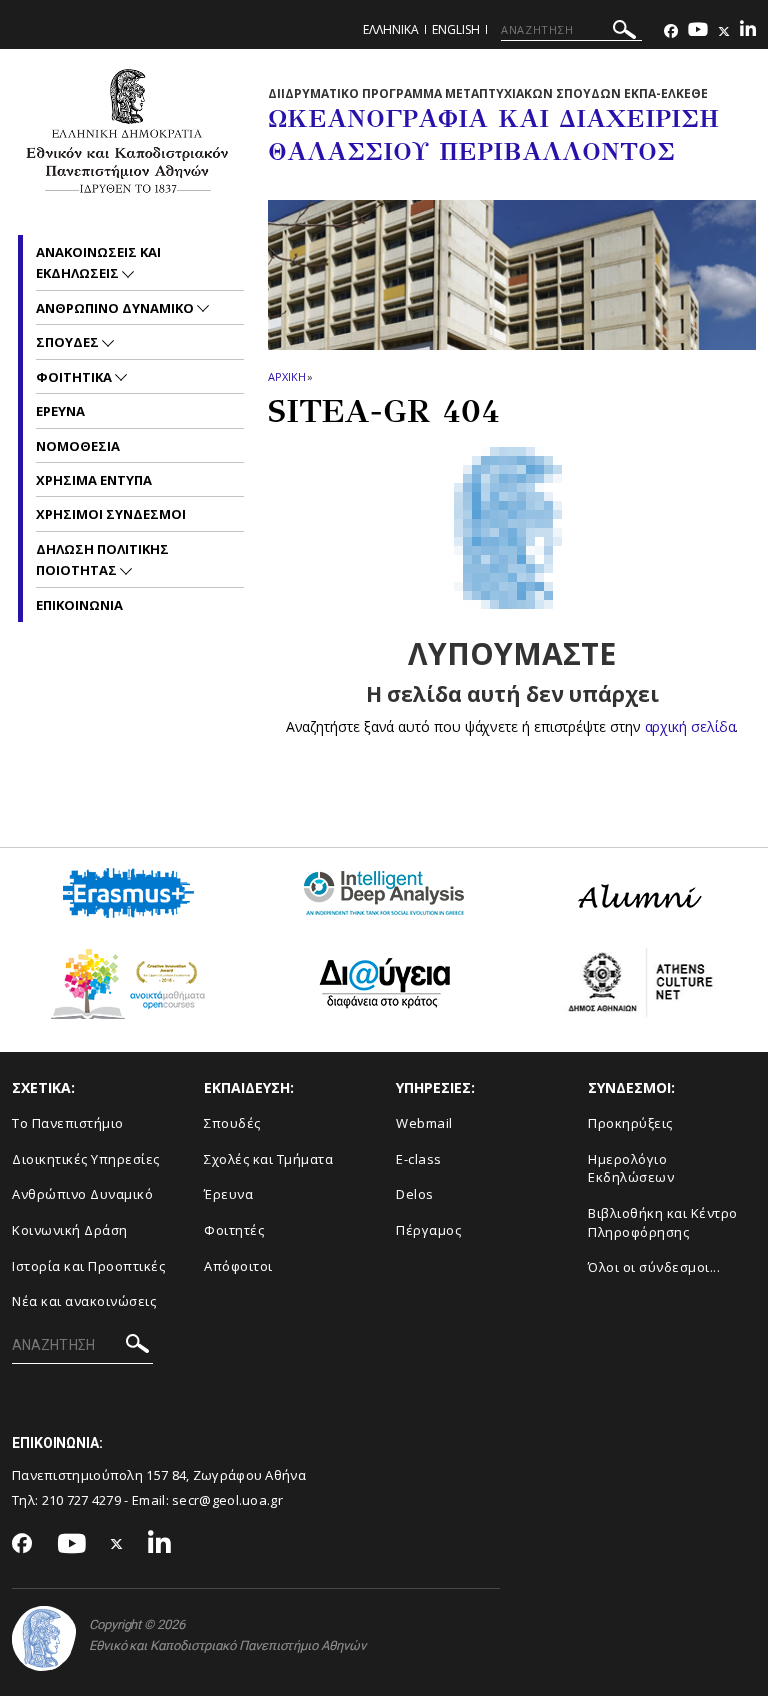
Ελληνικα (391, 29)
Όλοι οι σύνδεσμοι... (654, 1267)
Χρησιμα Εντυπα (94, 480)
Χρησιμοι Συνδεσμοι (111, 514)
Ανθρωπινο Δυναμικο (116, 308)
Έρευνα (228, 1194)
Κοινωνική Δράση (70, 1230)
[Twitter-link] (724, 31)
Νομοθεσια (78, 446)
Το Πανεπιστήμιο (68, 1123)
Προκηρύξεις (630, 1123)
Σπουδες (69, 342)
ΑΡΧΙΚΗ (286, 376)
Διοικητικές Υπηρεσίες (86, 1159)
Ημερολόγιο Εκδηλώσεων (631, 1168)
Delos (415, 1194)
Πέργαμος (428, 1230)
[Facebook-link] (671, 31)
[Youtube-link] (698, 31)
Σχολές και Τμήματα (268, 1159)
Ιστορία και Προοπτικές (88, 1266)
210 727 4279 (82, 1500)
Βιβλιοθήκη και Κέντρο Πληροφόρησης (663, 1222)
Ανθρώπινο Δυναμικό (82, 1194)
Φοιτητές (234, 1230)
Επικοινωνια (79, 605)
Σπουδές (232, 1123)
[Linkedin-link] (748, 31)
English (456, 29)
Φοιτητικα (75, 377)
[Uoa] (44, 1638)
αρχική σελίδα (690, 726)
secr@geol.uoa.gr (227, 1500)
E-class (419, 1159)
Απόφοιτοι (238, 1266)
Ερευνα (60, 411)
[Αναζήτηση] (624, 32)
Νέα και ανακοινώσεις (84, 1301)
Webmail (424, 1123)
